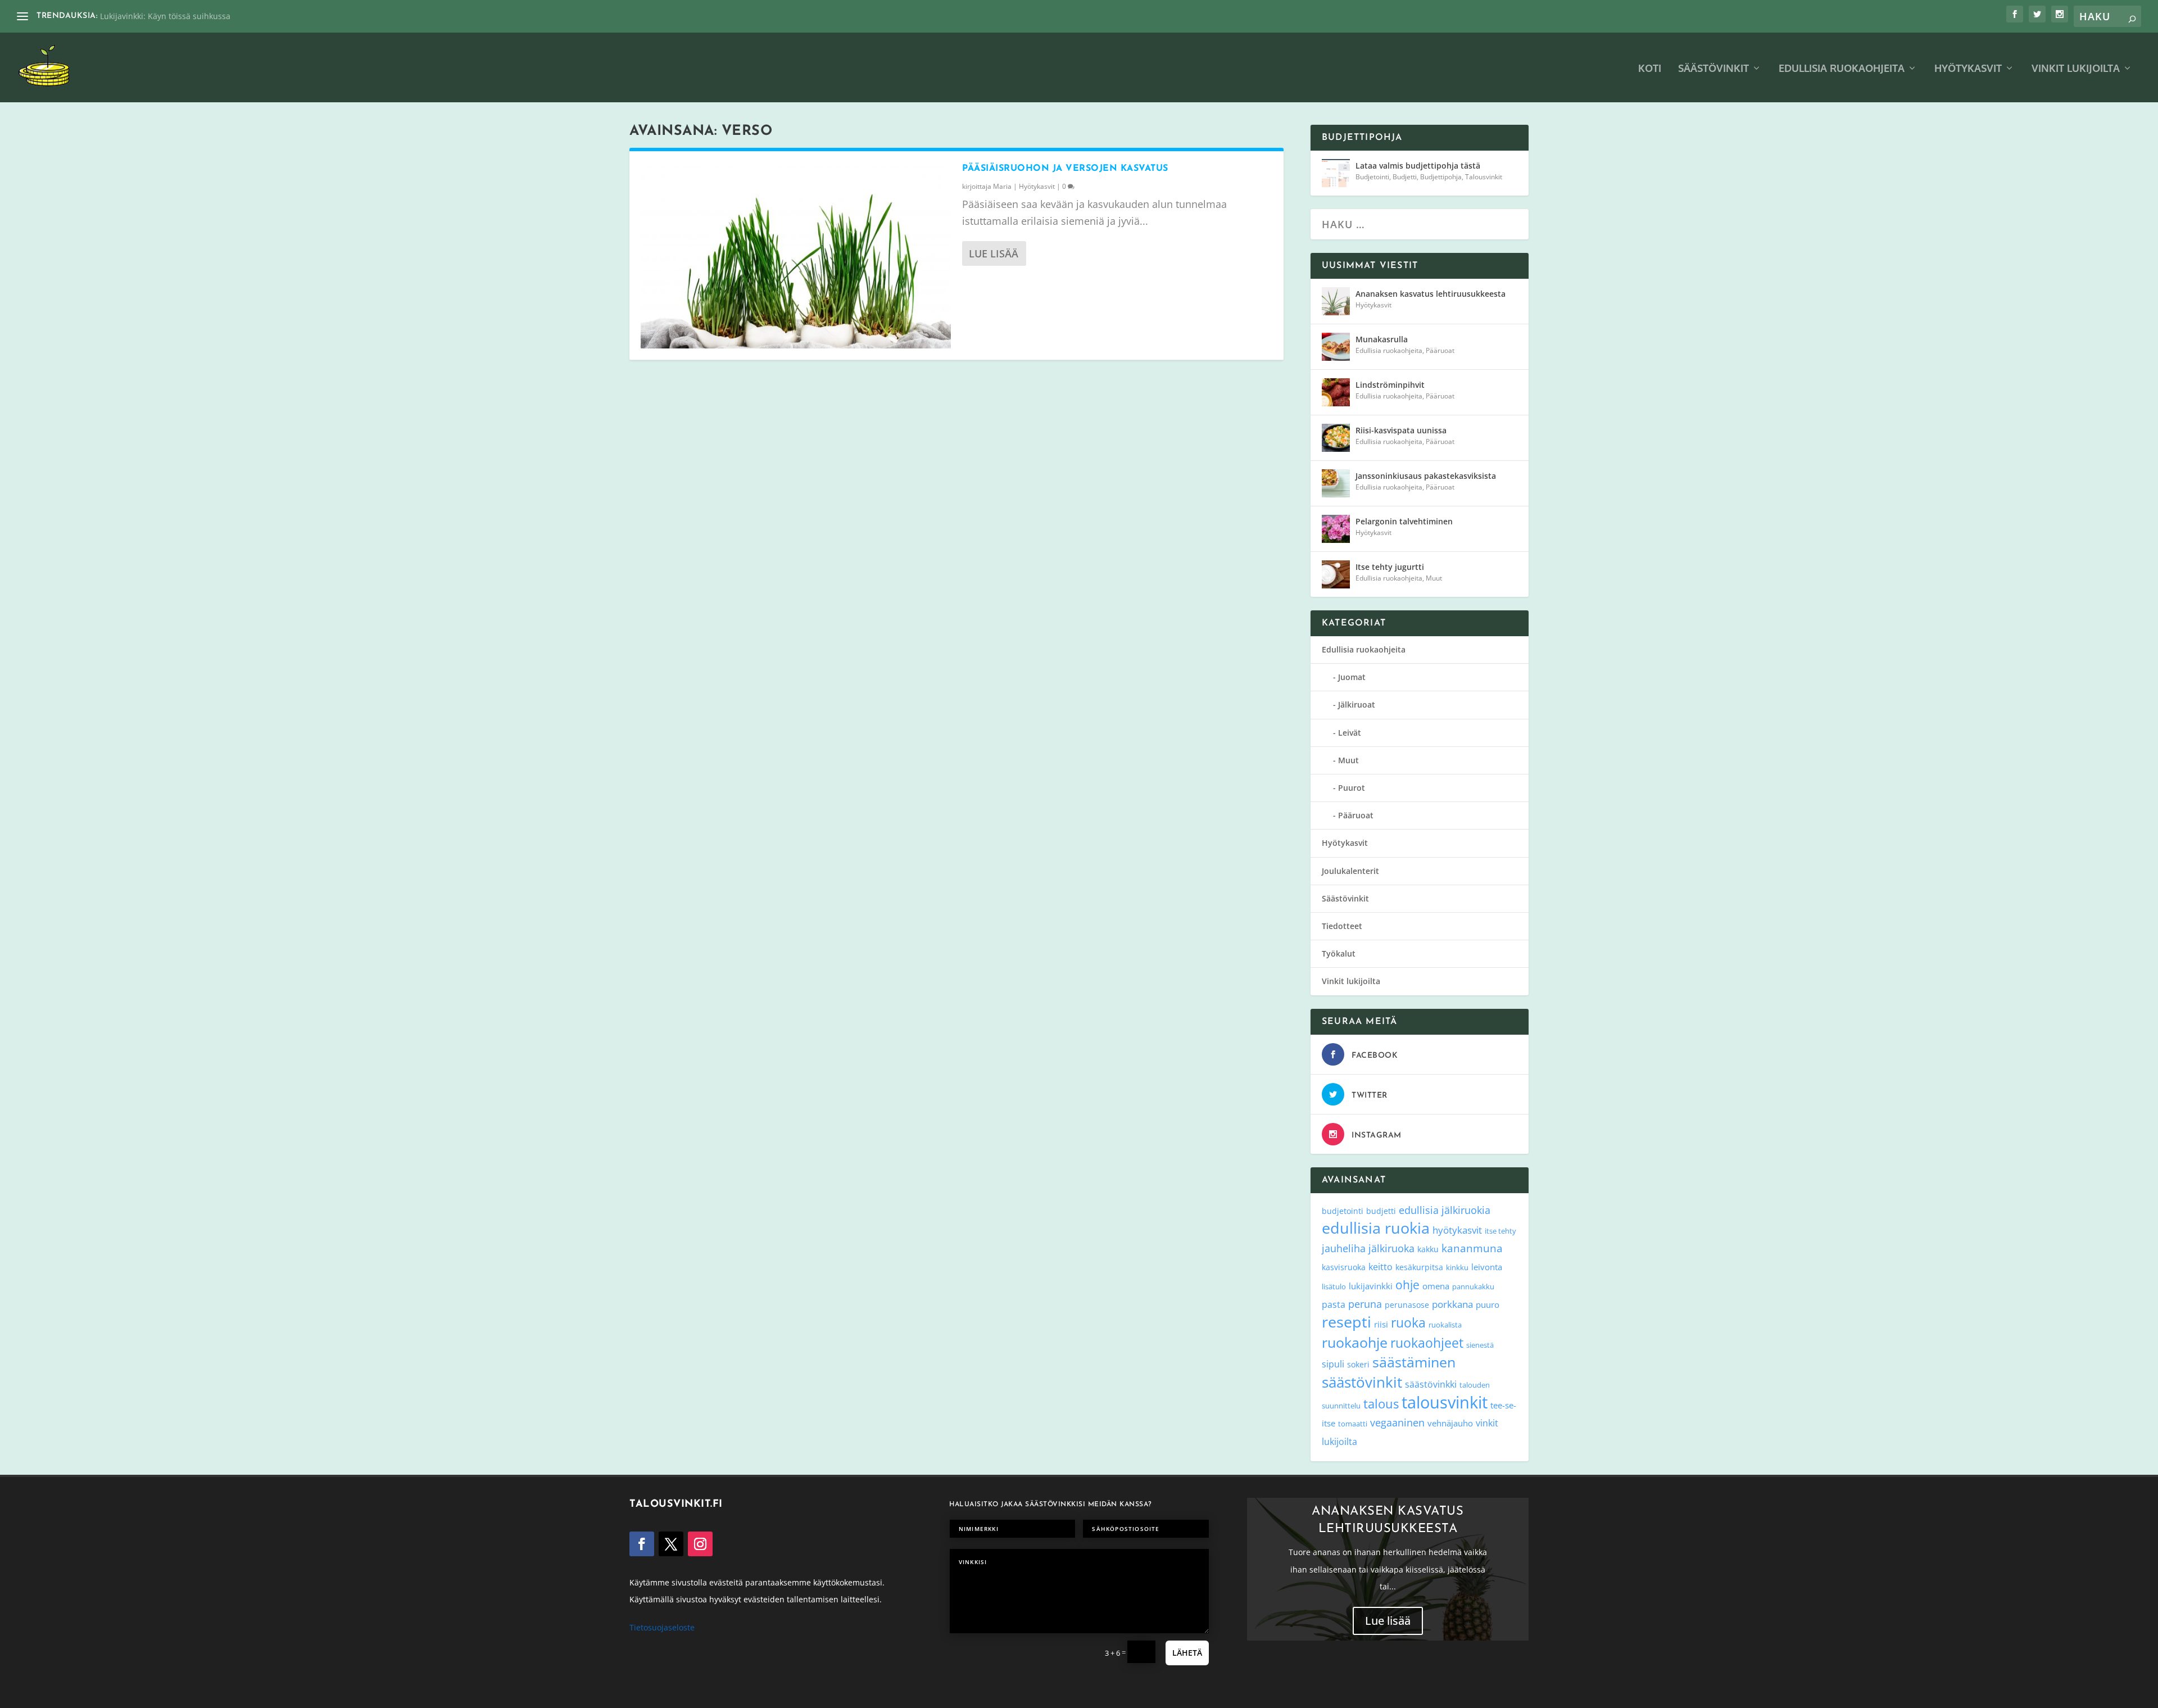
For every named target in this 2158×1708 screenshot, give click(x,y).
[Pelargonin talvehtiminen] (1336, 529)
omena (1436, 1286)
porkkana (1452, 1304)
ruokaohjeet (1427, 1343)
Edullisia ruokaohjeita (1842, 69)
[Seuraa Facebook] (642, 1544)
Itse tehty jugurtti (1390, 567)
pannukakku (1473, 1286)
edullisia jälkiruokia (1445, 1210)
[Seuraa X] (671, 1544)
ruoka (1408, 1322)
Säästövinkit (1713, 69)
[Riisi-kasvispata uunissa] (1336, 438)
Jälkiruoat (1357, 705)
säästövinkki (1431, 1384)
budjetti (1381, 1211)
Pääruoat (1440, 350)
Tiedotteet (1342, 926)
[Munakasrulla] (1336, 347)
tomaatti (1353, 1424)
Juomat (1352, 677)
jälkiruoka (1391, 1248)
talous (1381, 1403)
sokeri (1358, 1364)
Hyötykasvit (1968, 69)
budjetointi (1343, 1211)
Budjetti (1405, 177)
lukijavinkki (1371, 1286)
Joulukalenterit (1350, 871)
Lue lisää (994, 253)
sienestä (1480, 1345)
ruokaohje (1355, 1342)
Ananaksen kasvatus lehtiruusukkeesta (1431, 294)
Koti (1650, 69)
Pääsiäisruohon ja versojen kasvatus (1065, 169)
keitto (1381, 1267)
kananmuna (1472, 1248)
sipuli (1333, 1364)
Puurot (1352, 788)
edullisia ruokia (1376, 1228)
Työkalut (1339, 953)
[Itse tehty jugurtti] (1336, 574)
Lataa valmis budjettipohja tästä (1418, 166)
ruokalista (1445, 1325)
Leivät (1350, 733)
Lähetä (1187, 1653)
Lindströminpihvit (1390, 385)
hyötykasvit (1457, 1230)
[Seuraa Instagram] (700, 1544)
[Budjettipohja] (1336, 173)
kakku (1428, 1249)
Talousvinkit (1484, 177)
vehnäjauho (1450, 1423)
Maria (1002, 186)
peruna (1365, 1304)
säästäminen (1414, 1362)
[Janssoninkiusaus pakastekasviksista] (1336, 483)
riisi (1381, 1324)
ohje (1407, 1285)
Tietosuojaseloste (662, 1627)
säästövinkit (1362, 1382)
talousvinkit (1445, 1402)
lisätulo (1334, 1286)
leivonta (1487, 1267)
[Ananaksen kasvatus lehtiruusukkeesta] (1336, 301)
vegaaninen (1397, 1422)
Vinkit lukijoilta (2076, 69)
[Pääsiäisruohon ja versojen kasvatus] (796, 255)
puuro (1488, 1304)
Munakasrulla (1382, 339)
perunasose (1407, 1305)
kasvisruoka (1344, 1267)
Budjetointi (1372, 177)
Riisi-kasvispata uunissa (1401, 430)
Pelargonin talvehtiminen (1404, 521)
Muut (1434, 578)
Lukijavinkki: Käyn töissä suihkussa (165, 16)
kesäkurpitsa (1419, 1267)
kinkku (1457, 1267)
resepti (1347, 1322)
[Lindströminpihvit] (1336, 392)
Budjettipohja (1441, 177)
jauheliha (1344, 1248)
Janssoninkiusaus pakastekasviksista (1426, 476)
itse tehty (1500, 1231)
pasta (1334, 1304)
